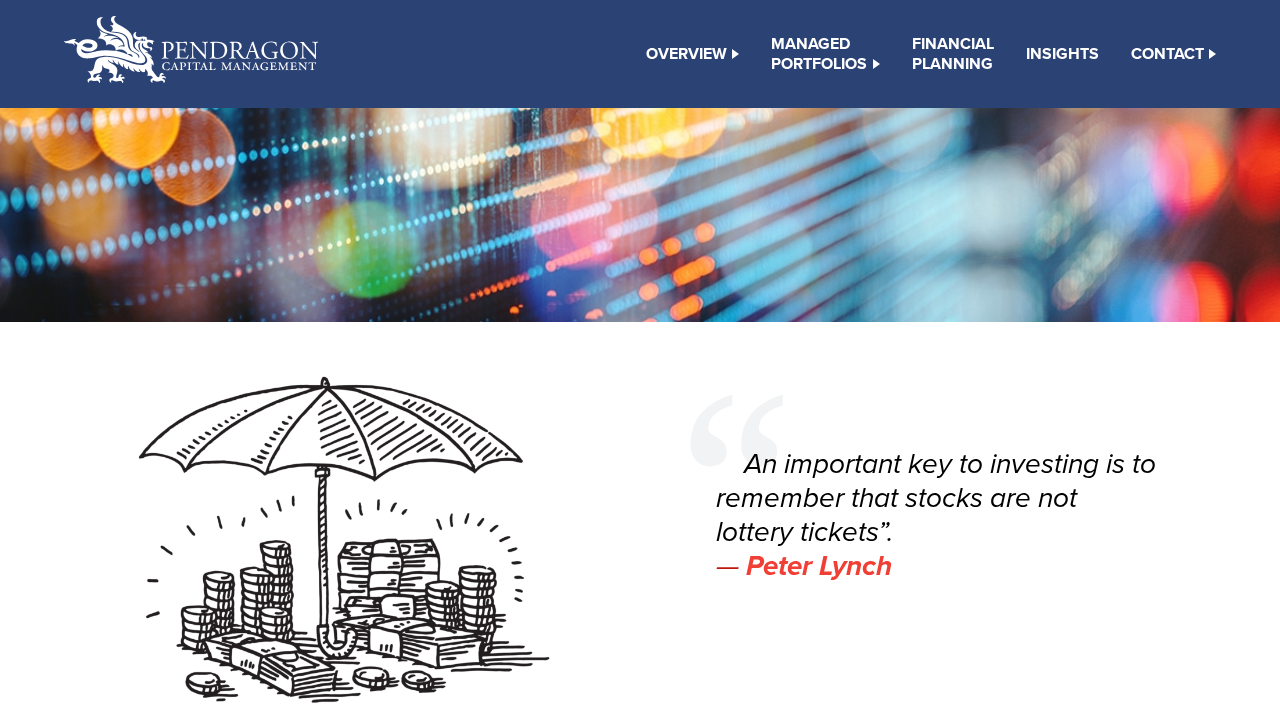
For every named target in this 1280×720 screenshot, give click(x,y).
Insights (1062, 54)
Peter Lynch (819, 566)
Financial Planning (953, 54)
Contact (1167, 54)
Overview (686, 54)
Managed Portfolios (819, 54)
